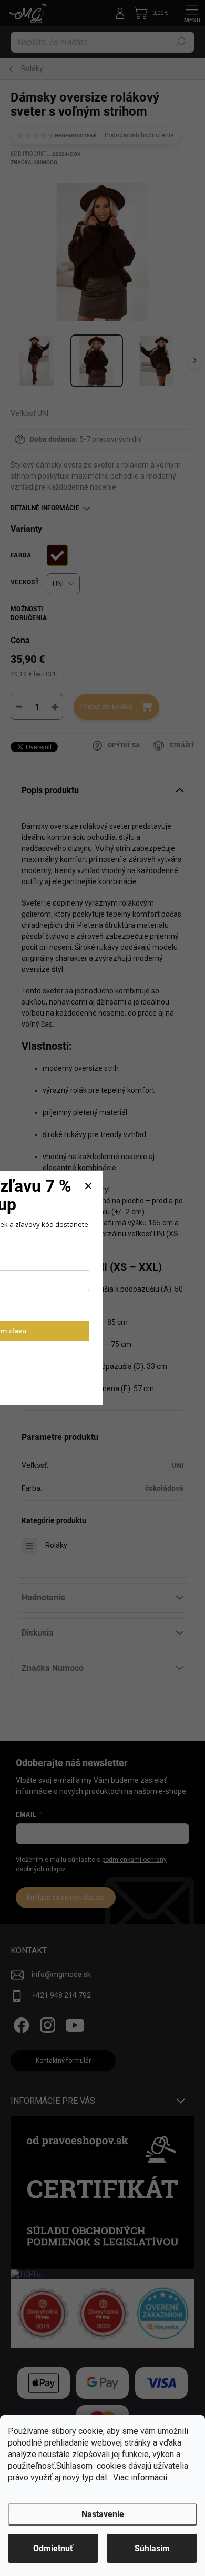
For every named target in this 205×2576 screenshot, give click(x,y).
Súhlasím (152, 2548)
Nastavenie (103, 2514)
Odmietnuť (53, 2548)
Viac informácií (140, 2477)
